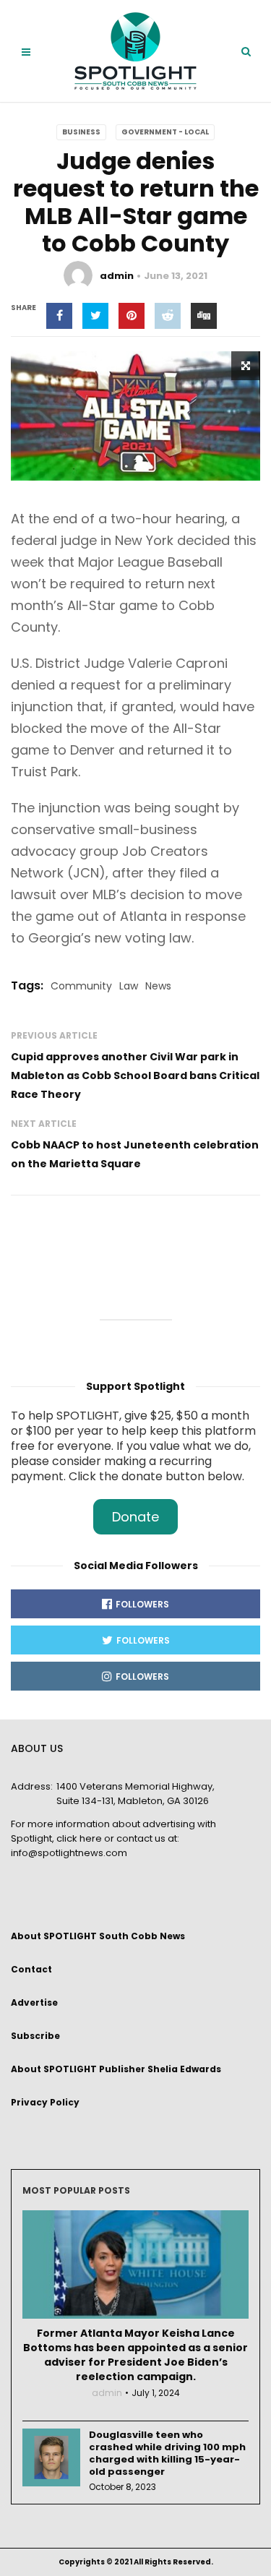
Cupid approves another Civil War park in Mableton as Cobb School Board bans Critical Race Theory (135, 1076)
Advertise (34, 2002)
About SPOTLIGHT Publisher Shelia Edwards (116, 2069)
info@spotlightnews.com (69, 1853)
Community (81, 986)
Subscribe (35, 2036)
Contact (31, 1969)
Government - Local (165, 132)
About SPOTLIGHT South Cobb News (98, 1936)
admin (117, 276)
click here (79, 1838)
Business (81, 132)
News (158, 986)
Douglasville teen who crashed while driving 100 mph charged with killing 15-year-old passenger (167, 2453)
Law (129, 986)
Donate (135, 1517)
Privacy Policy (45, 2102)
